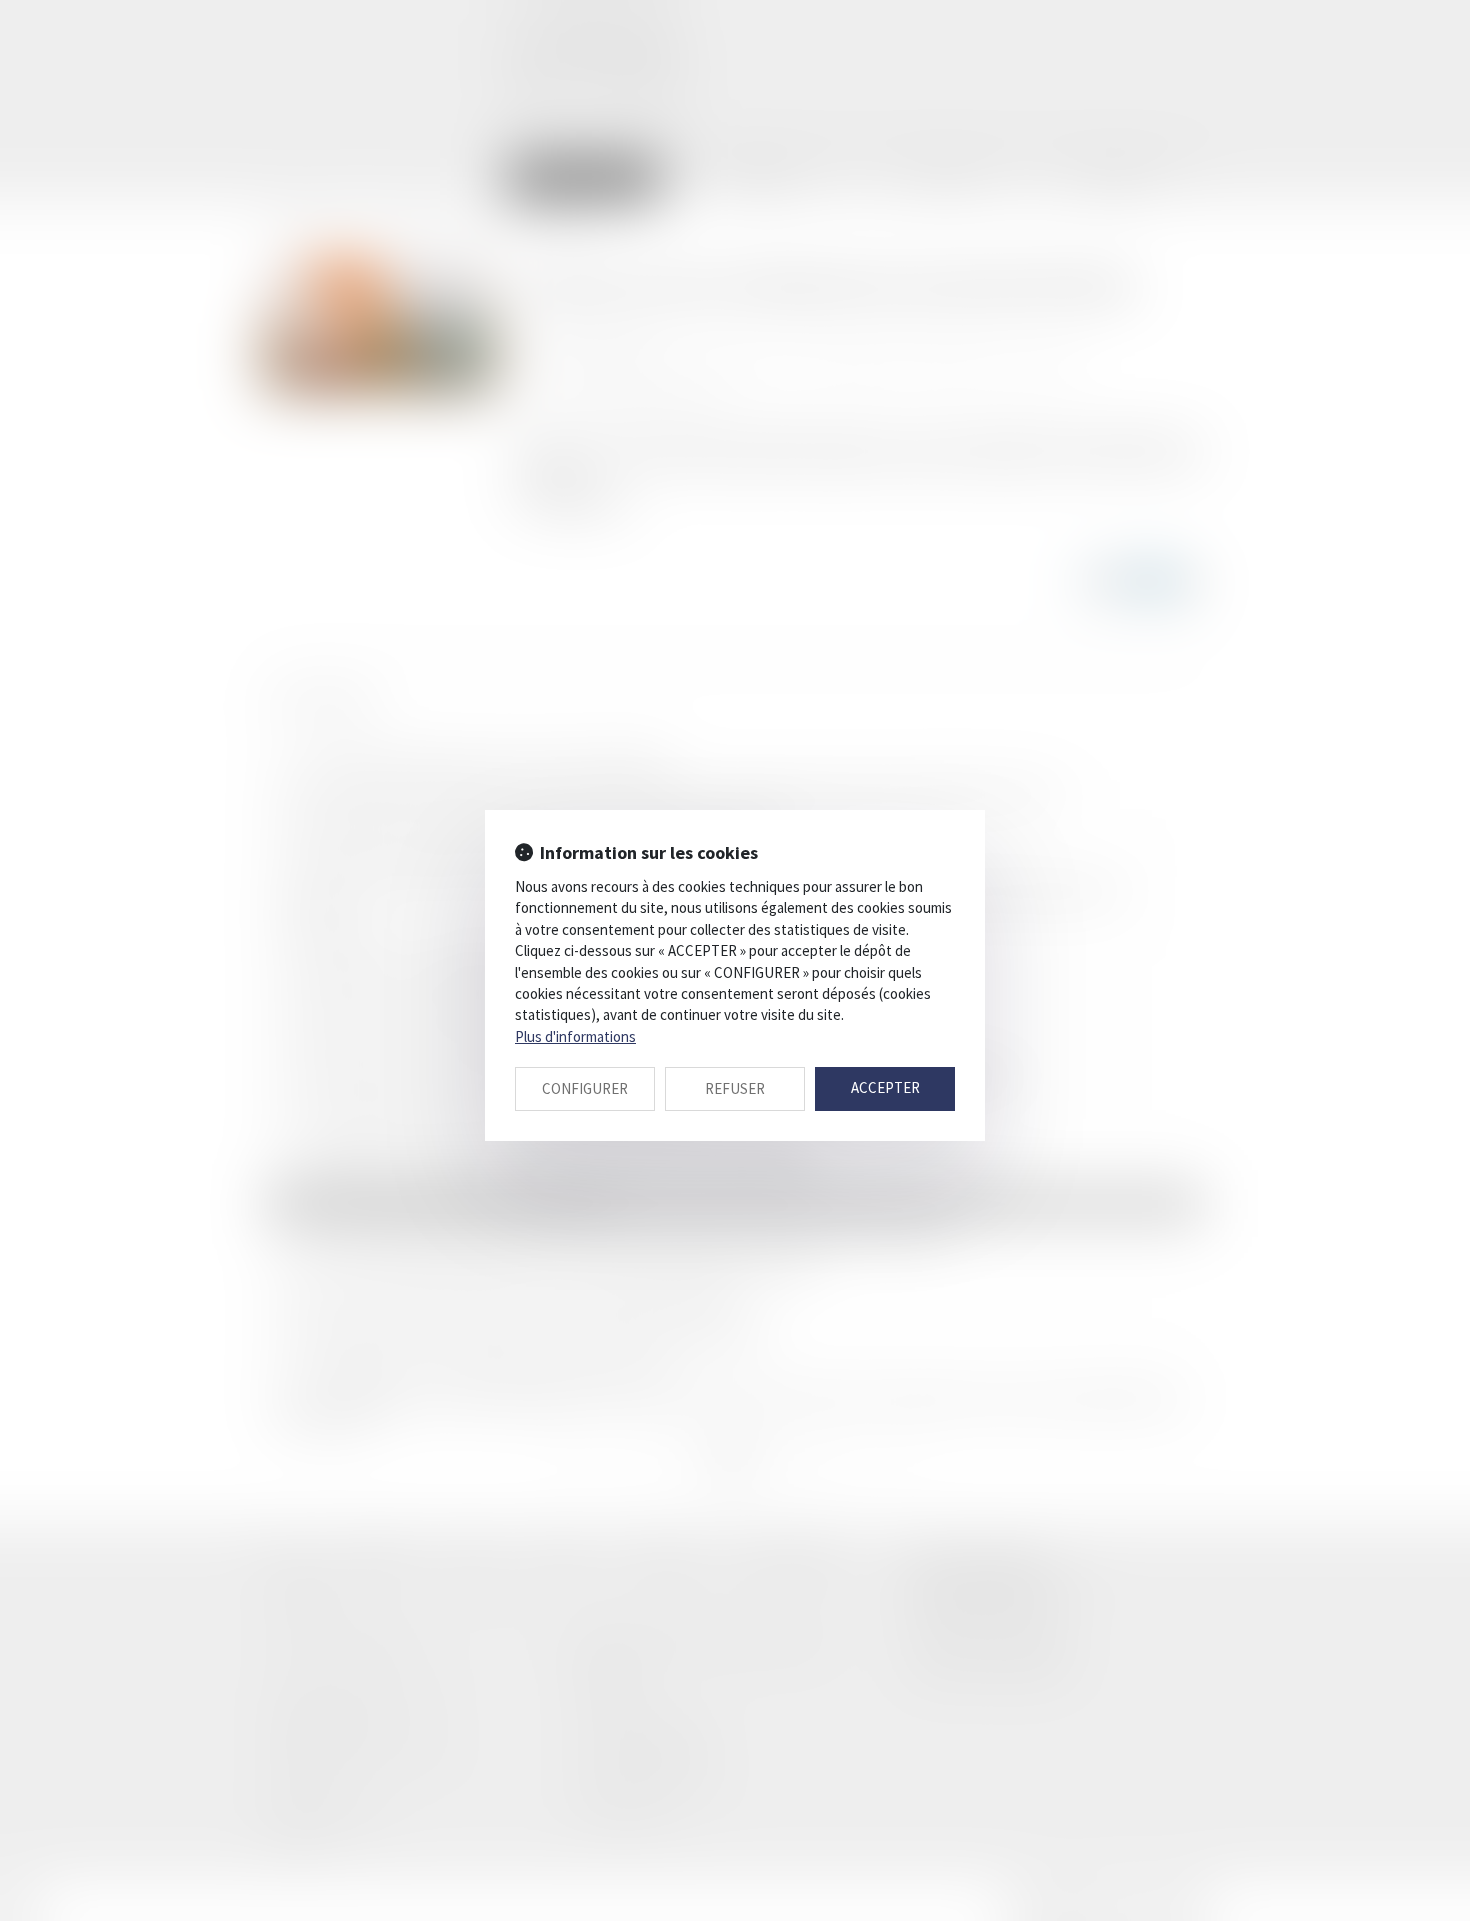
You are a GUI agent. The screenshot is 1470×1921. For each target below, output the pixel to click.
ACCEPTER (885, 1087)
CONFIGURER (585, 1088)
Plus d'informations (575, 1036)
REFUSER (735, 1088)
